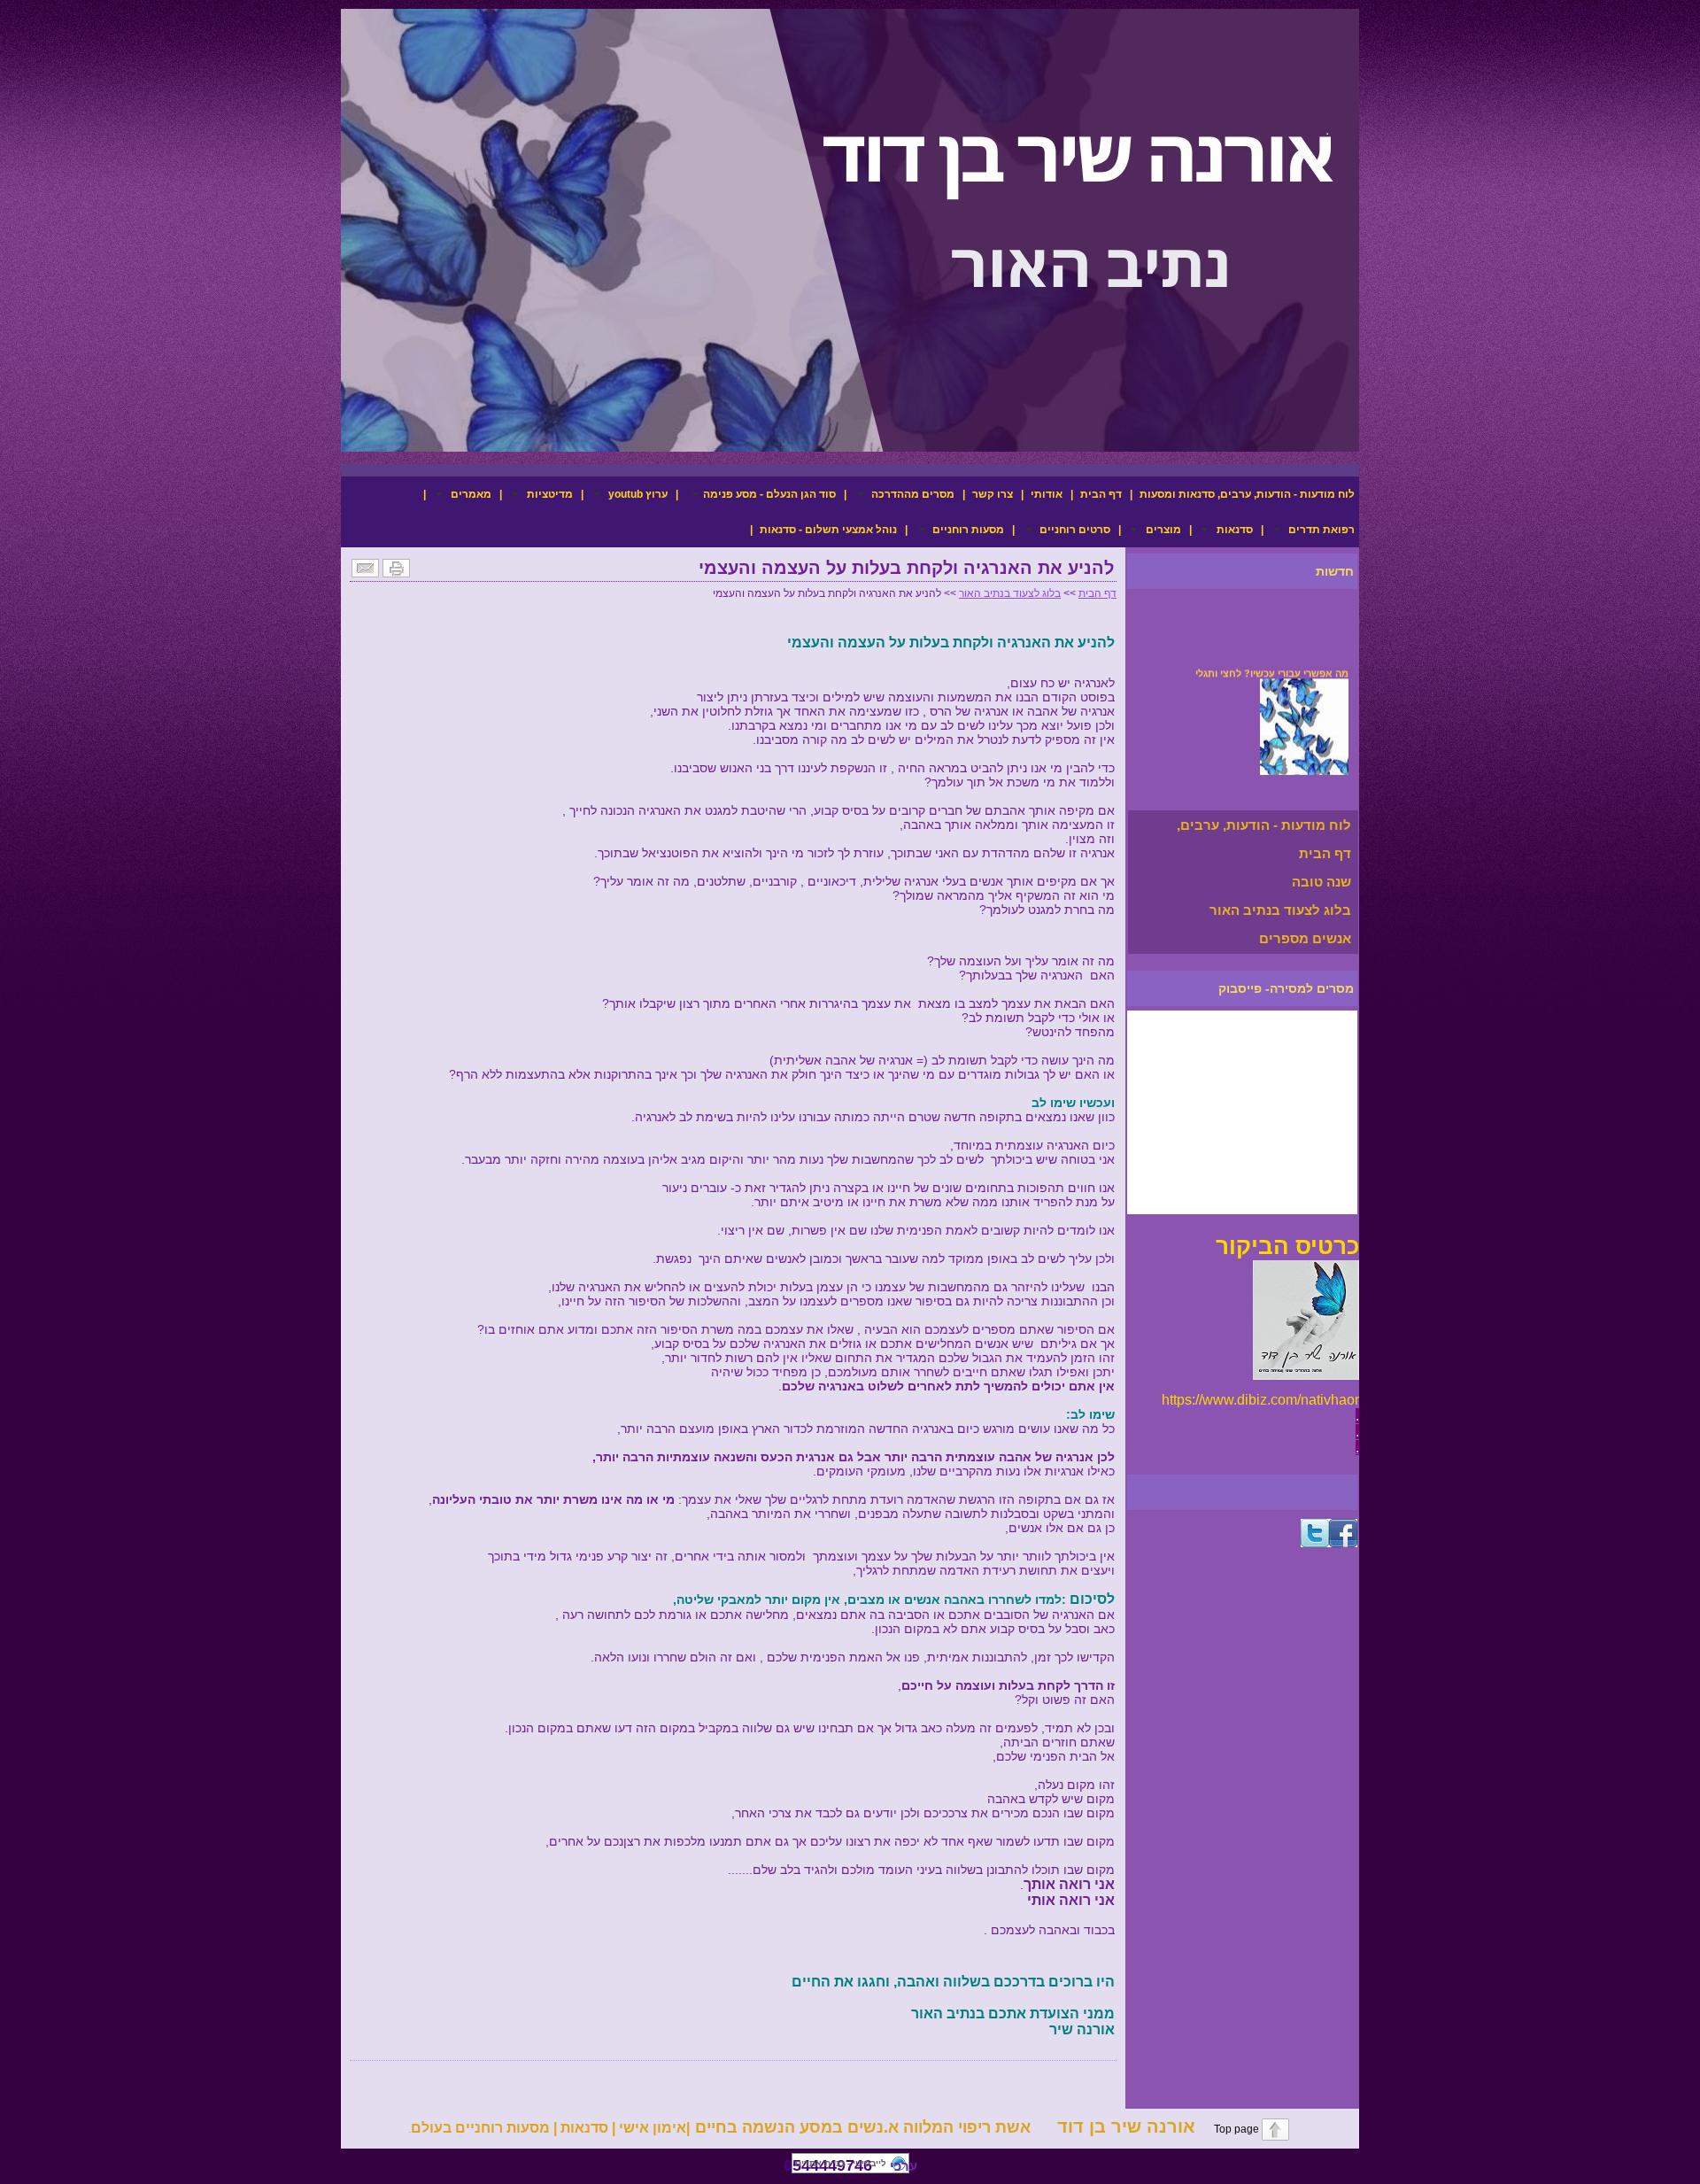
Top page (1227, 2129)
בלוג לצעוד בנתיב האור (1280, 910)
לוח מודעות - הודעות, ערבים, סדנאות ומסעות (1247, 494)
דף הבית (1101, 494)
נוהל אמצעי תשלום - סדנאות (828, 530)
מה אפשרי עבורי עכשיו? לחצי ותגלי (1272, 664)
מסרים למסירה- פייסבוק (1286, 988)
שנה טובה (1321, 882)
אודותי (1047, 494)
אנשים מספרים (1305, 938)
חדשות (1335, 571)
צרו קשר (993, 494)
